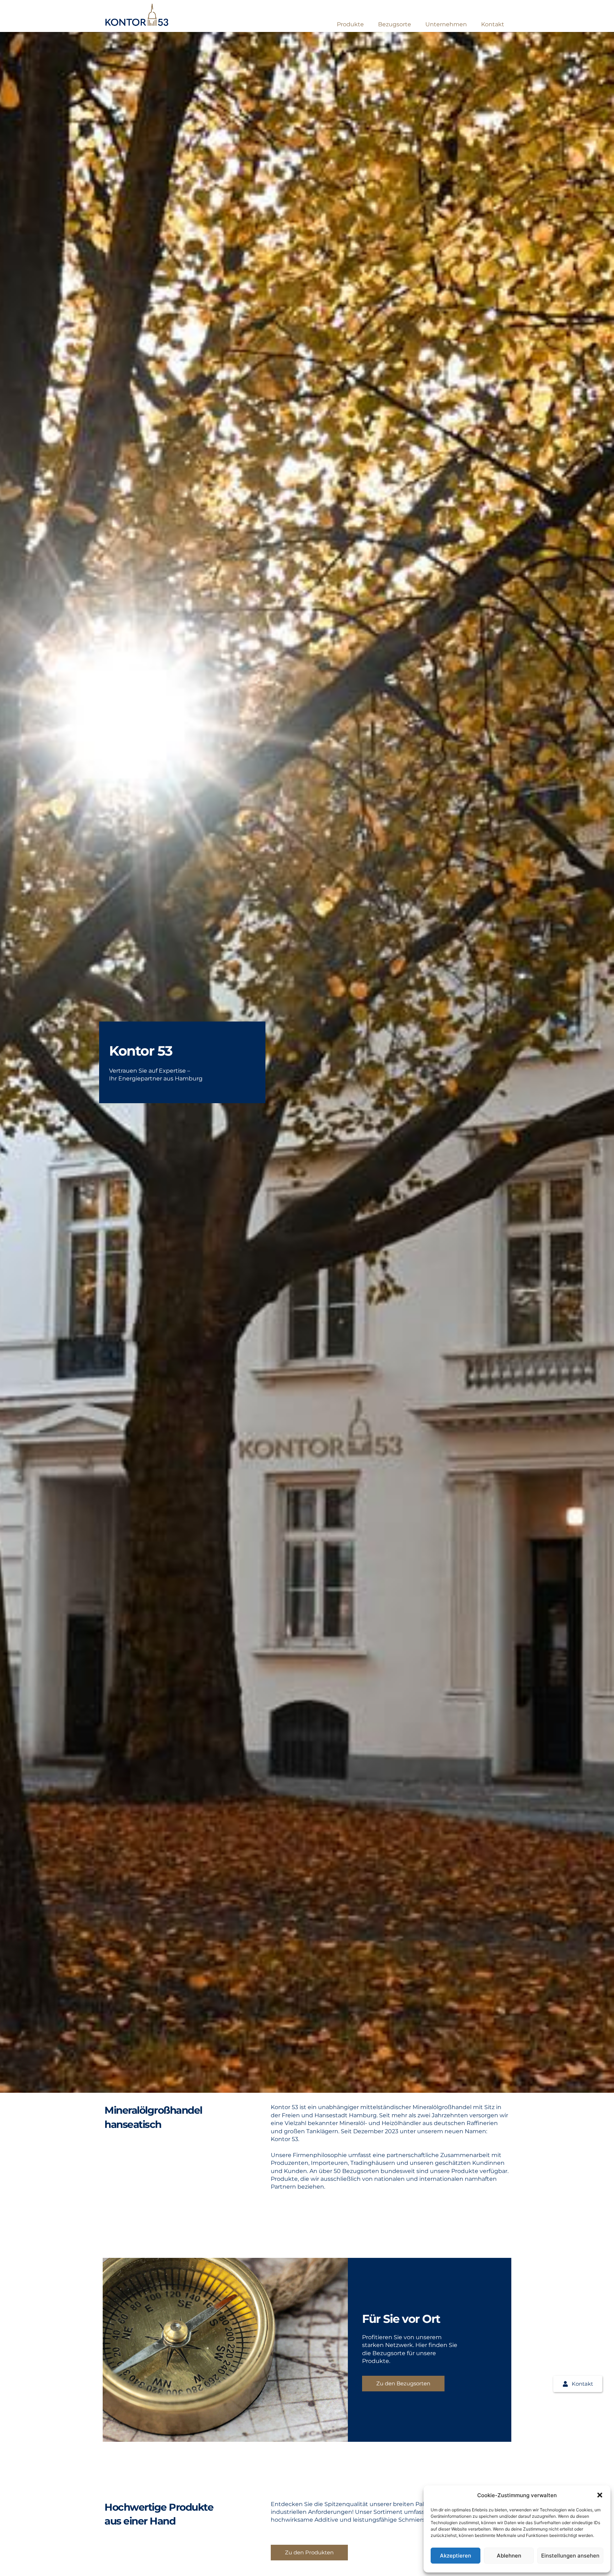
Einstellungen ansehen (570, 2556)
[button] (600, 2495)
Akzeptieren (456, 2556)
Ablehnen (509, 2556)
